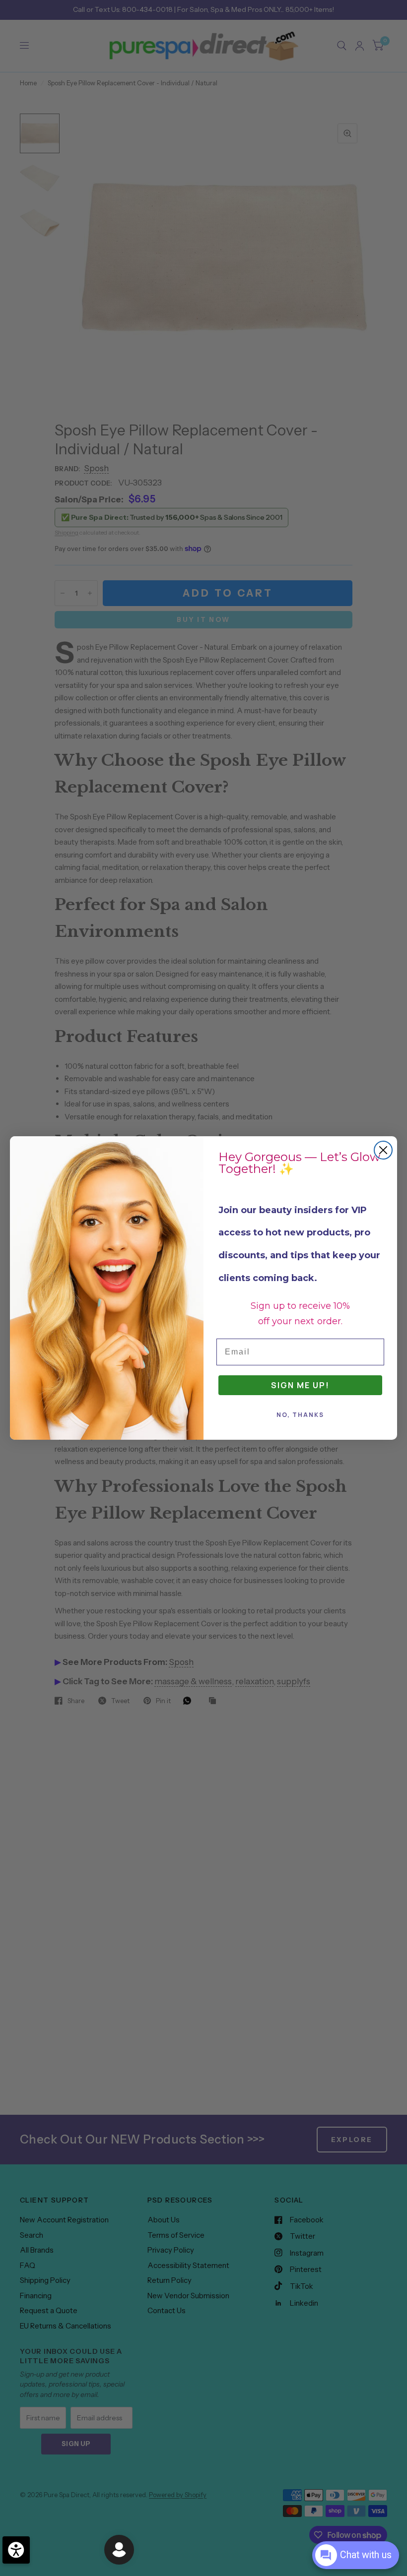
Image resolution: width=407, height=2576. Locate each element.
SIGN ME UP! (300, 1385)
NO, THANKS (300, 1415)
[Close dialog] (383, 1150)
